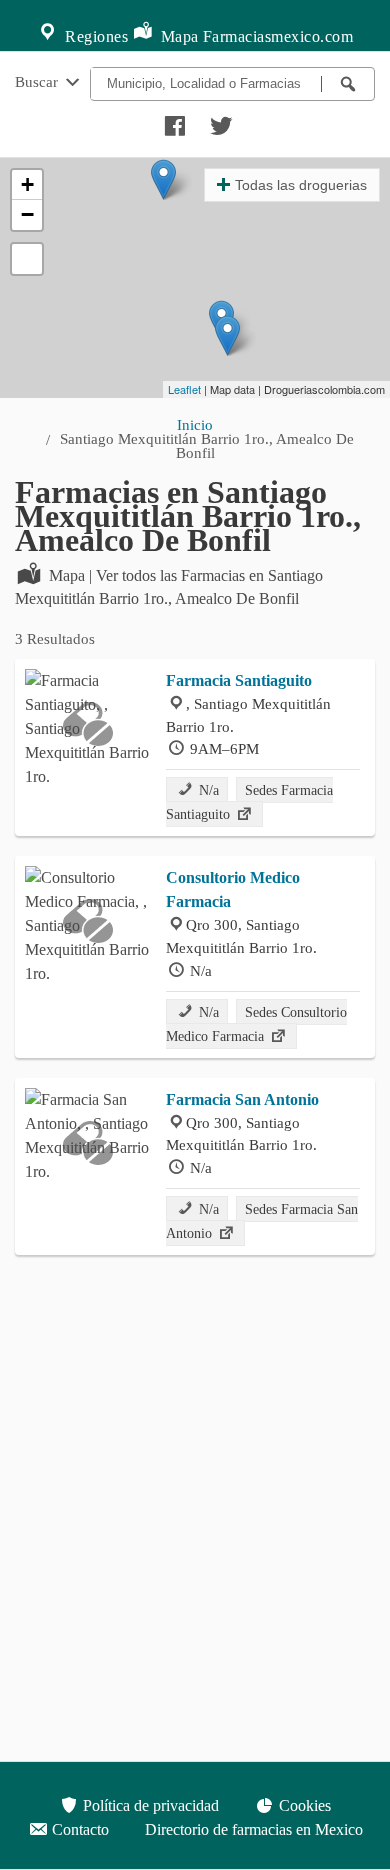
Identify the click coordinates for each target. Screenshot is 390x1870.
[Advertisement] (195, 1470)
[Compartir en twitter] (219, 121)
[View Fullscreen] (27, 259)
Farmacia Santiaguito (239, 680)
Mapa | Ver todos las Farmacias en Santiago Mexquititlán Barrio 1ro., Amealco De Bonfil (169, 587)
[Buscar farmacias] (348, 84)
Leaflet (184, 389)
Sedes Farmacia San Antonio (262, 1221)
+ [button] (27, 184)
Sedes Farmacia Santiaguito (249, 802)
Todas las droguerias (301, 185)
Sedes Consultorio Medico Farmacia (256, 1024)
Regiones (95, 36)
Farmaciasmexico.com (278, 36)
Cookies (303, 1805)
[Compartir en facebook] (172, 121)
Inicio (195, 424)
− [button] (27, 214)
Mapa (177, 36)
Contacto (78, 1829)
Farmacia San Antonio (242, 1099)
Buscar (38, 81)
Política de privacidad (149, 1805)
